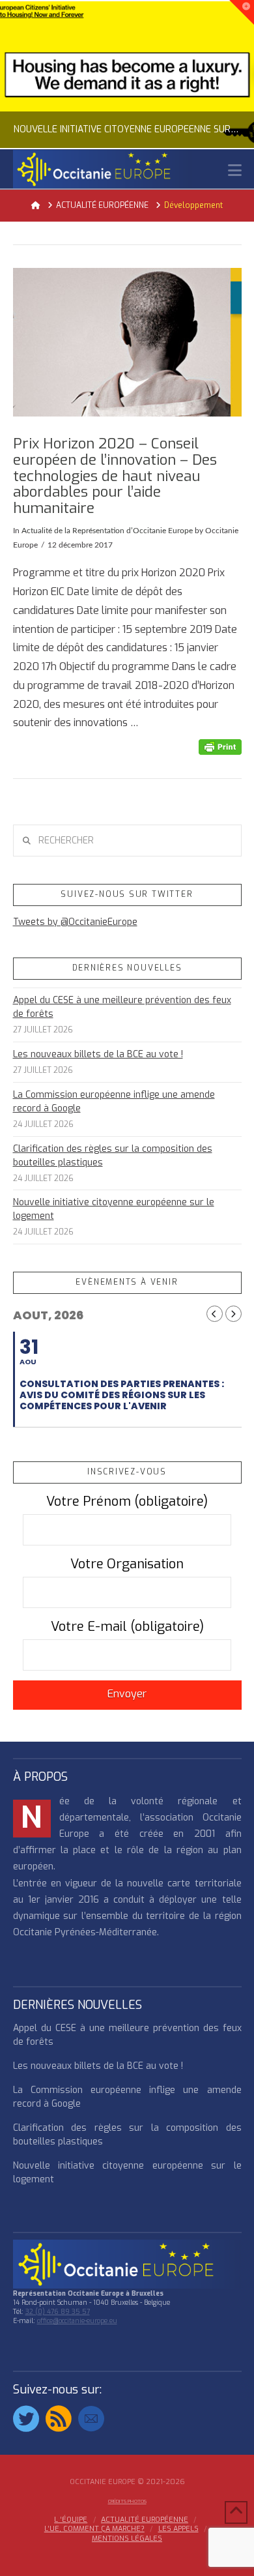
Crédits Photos (127, 2501)
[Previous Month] (215, 1314)
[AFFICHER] (127, 342)
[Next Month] (233, 1314)
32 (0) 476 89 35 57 (58, 2312)
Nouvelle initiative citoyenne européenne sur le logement (114, 1209)
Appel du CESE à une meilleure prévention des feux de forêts (122, 1007)
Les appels (178, 2529)
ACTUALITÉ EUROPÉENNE (145, 2520)
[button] (235, 170)
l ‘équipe (71, 2520)
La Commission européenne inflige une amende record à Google (114, 1102)
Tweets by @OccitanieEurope (75, 922)
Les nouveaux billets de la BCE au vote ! (98, 1054)
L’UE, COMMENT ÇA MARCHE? (94, 2529)
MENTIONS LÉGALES (127, 2539)
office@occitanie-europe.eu (77, 2321)
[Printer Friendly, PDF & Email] (220, 747)
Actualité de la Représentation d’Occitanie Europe (107, 531)
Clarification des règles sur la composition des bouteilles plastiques (113, 1156)
